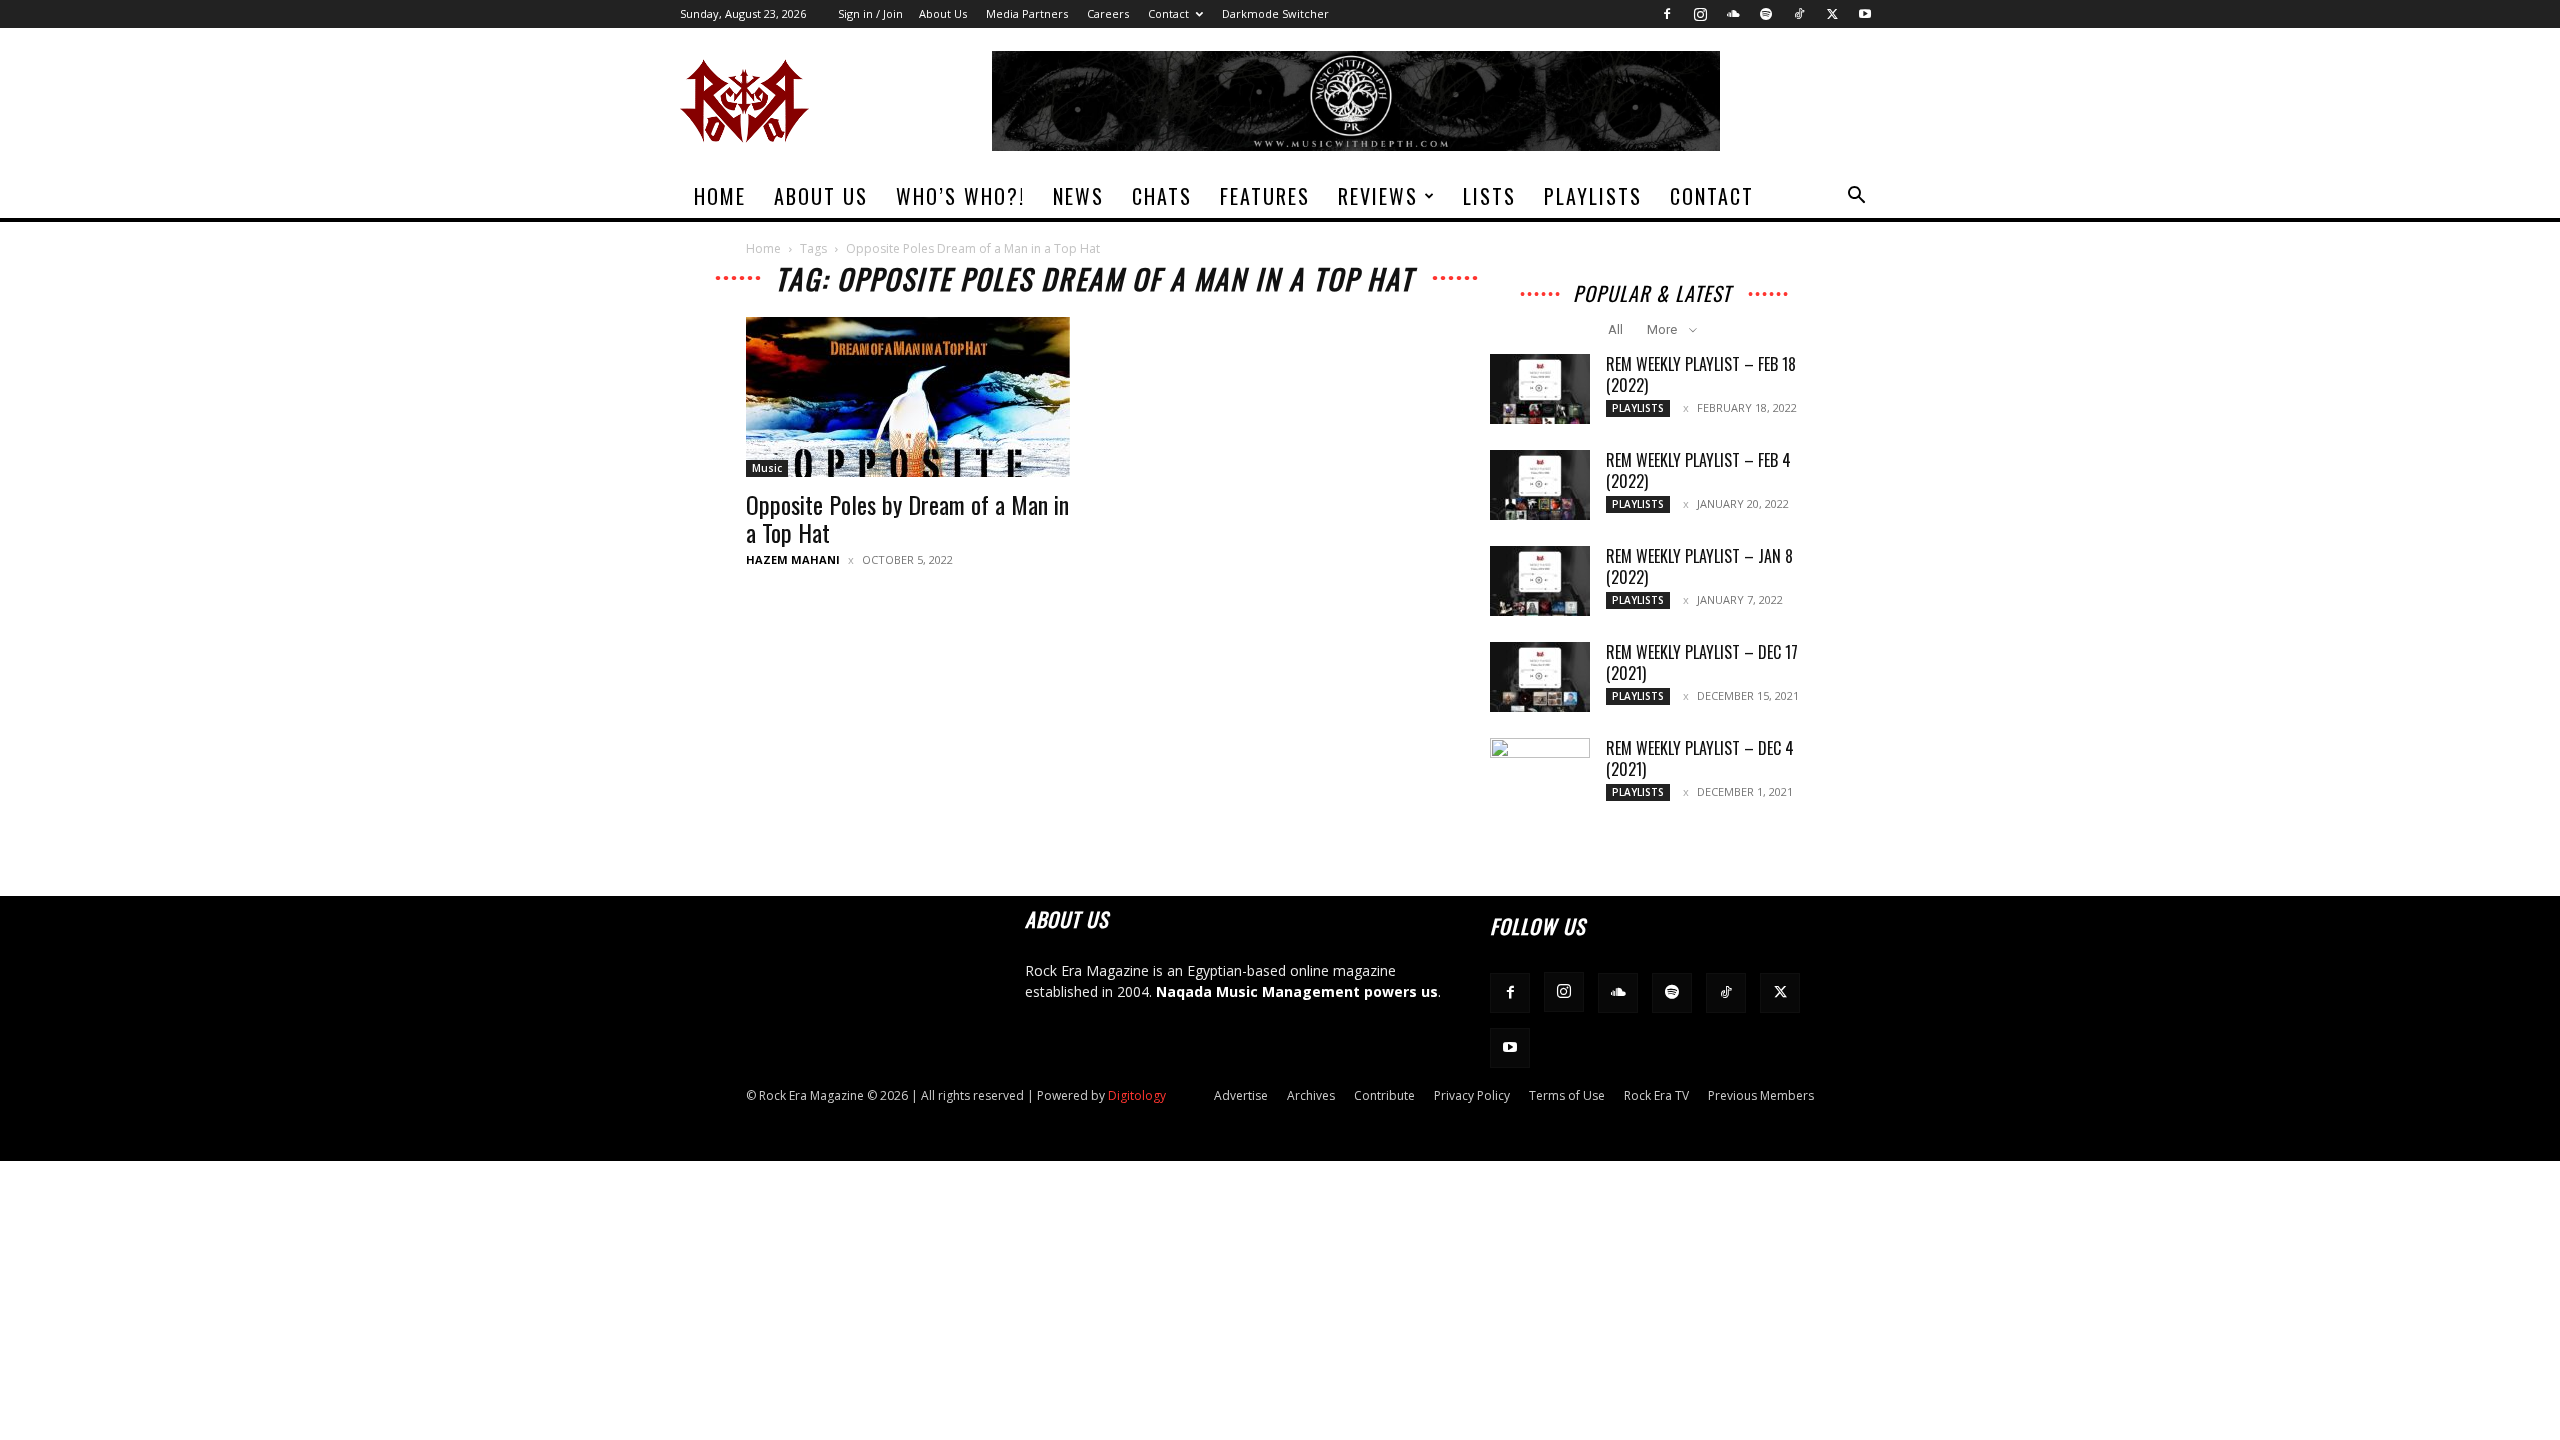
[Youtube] (1865, 14)
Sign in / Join (870, 13)
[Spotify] (1766, 14)
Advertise (1241, 1095)
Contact (1168, 13)
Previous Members (1761, 1095)
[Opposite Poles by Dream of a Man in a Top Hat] (908, 397)
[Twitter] (1832, 14)
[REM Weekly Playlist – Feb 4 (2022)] (1540, 485)
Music (767, 468)
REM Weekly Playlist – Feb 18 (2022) (1701, 374)
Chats (1162, 196)
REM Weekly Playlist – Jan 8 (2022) (1699, 566)
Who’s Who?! (960, 196)
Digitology (1137, 1095)
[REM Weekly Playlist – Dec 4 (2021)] (1540, 773)
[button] (1856, 197)
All (1615, 329)
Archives (1311, 1095)
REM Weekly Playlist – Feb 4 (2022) (1698, 470)
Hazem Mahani (793, 559)
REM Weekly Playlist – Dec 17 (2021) (1702, 662)
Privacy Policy (1472, 1095)
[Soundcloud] (1733, 14)
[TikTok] (1799, 14)
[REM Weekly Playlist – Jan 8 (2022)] (1540, 581)
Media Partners (1027, 13)
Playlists (1593, 196)
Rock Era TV (1656, 1095)
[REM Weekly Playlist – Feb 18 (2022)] (1540, 389)
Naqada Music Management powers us (1297, 991)
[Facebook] (1667, 14)
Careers (1108, 13)
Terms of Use (1567, 1095)
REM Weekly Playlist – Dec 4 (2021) (1700, 758)
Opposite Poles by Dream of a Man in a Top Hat (907, 518)
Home (720, 196)
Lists (1489, 196)
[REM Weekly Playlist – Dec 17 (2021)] (1540, 677)
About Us (943, 13)
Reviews (1378, 196)
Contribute (1384, 1095)
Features (1265, 196)
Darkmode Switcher (1275, 13)
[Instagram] (1700, 14)
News (1078, 196)
